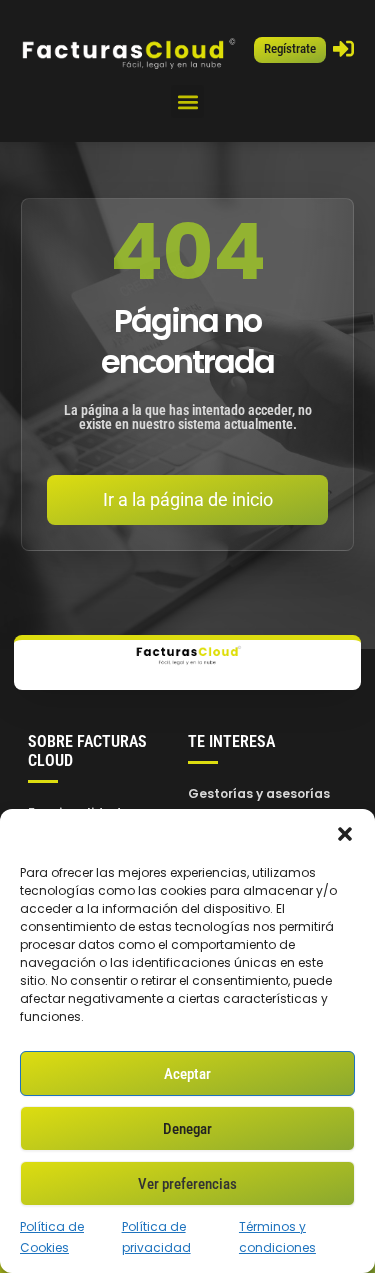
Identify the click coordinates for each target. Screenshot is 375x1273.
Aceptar (187, 1074)
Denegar (187, 1129)
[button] (345, 834)
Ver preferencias (187, 1184)
